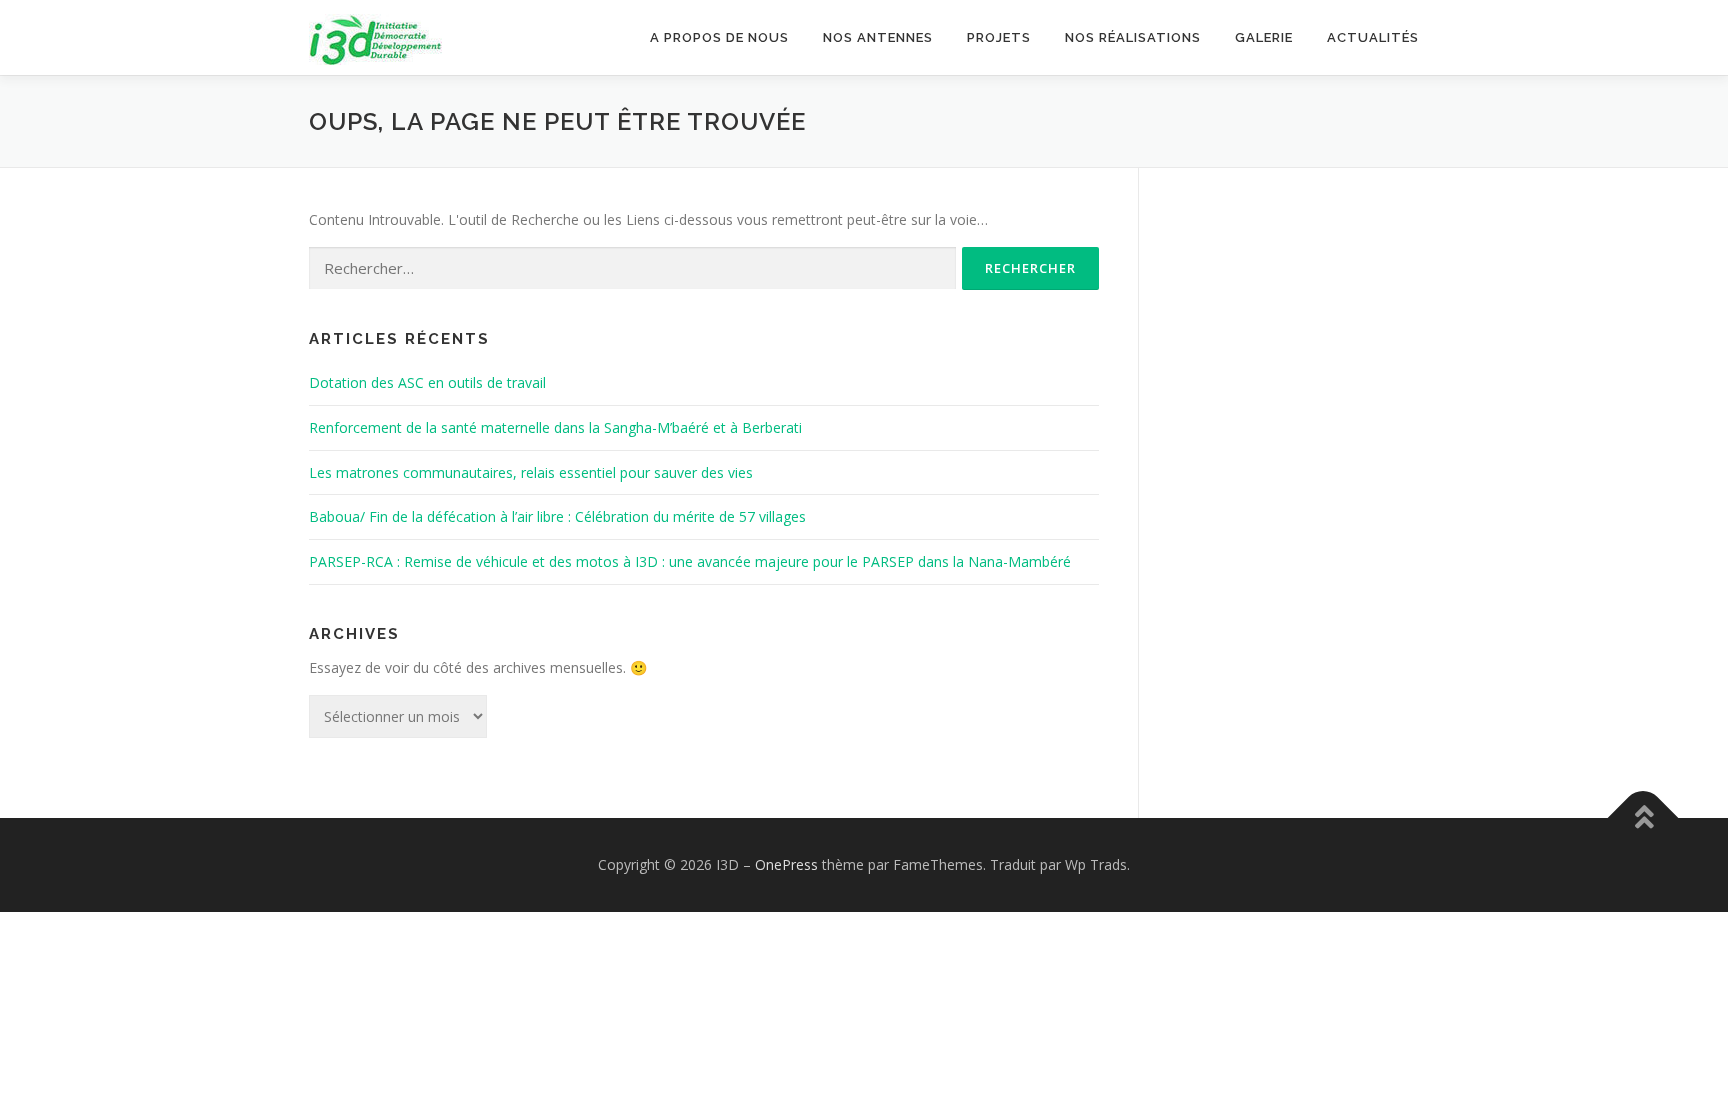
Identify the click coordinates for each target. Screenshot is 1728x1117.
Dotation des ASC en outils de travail (427, 382)
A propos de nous (719, 37)
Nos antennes (878, 37)
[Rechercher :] (632, 268)
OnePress (786, 864)
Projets (999, 37)
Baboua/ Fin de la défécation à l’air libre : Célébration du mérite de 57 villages (557, 516)
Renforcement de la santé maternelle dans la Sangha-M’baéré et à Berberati (555, 427)
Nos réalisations (1133, 37)
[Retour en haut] (1643, 817)
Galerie (1264, 37)
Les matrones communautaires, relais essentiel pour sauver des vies (531, 472)
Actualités (1373, 37)
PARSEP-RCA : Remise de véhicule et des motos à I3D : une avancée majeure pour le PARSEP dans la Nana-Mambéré (690, 561)
